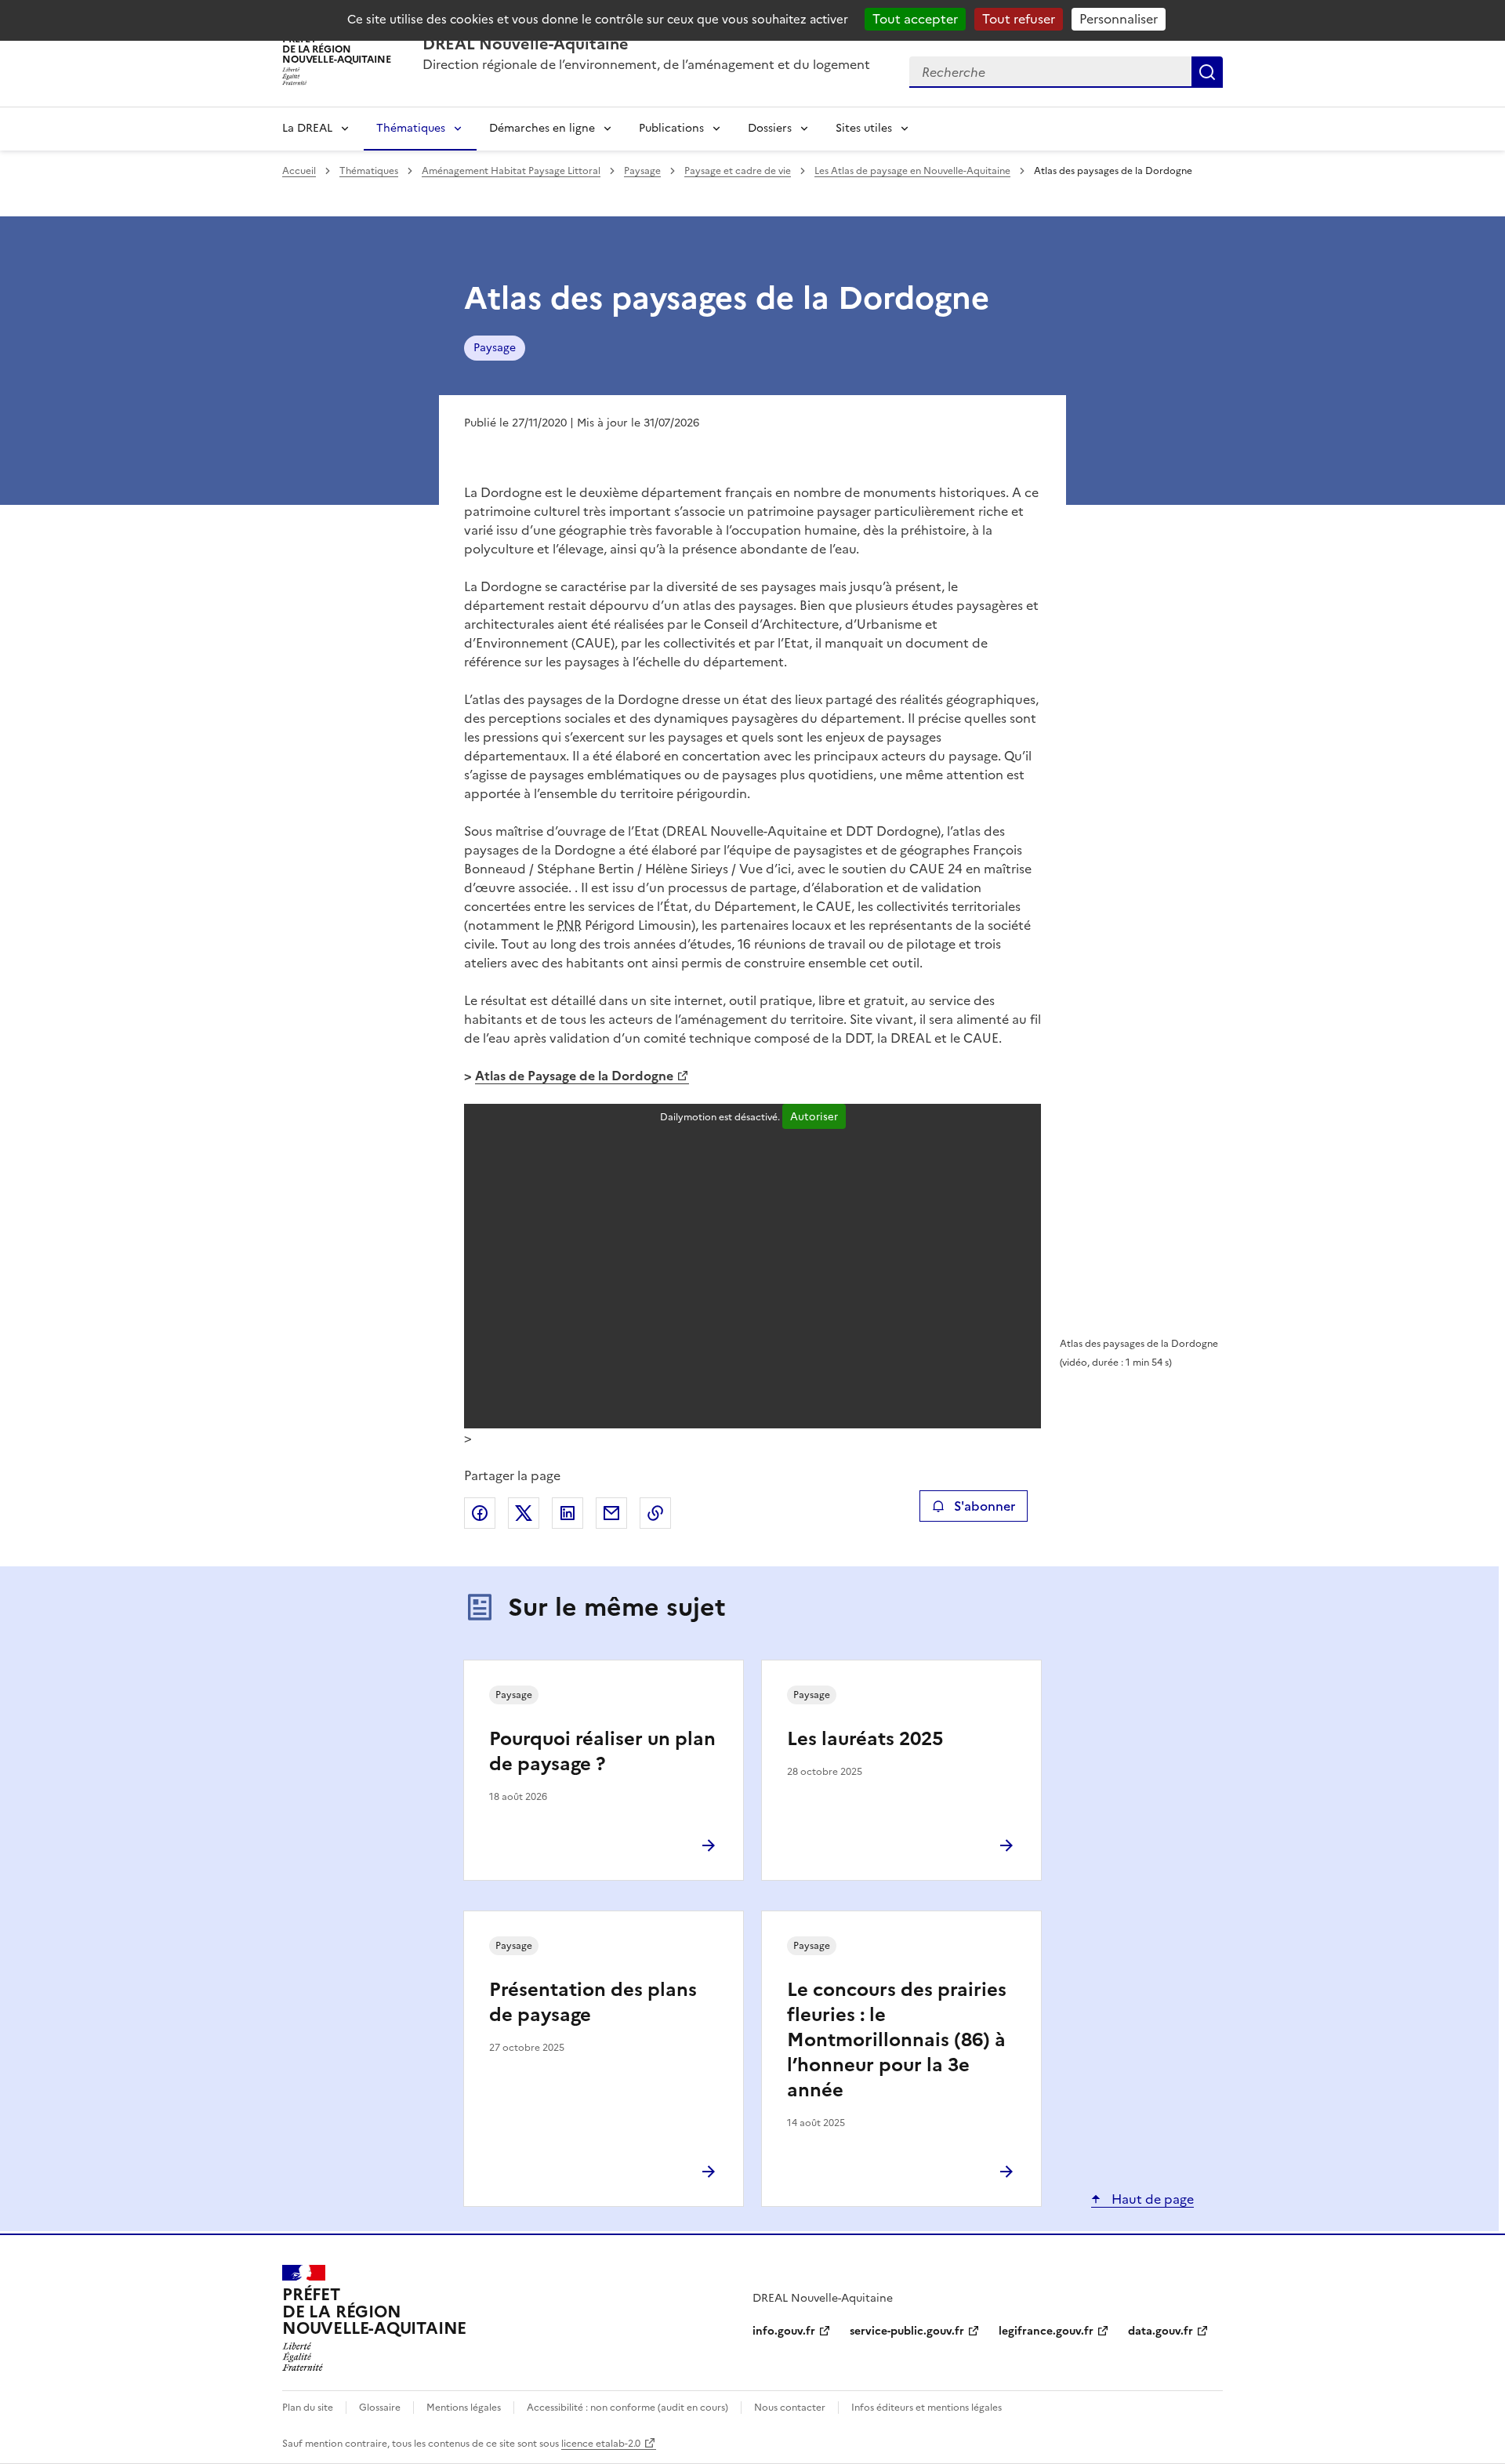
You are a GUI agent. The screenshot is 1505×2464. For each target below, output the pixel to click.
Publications (671, 128)
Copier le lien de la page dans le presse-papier (655, 1513)
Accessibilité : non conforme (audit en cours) (627, 2408)
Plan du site (308, 2408)
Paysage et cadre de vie (738, 171)
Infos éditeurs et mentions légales (927, 2408)
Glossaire (380, 2408)
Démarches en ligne (542, 128)
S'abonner (985, 1506)
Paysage (642, 171)
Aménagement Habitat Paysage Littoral (511, 171)
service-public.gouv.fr (907, 2331)
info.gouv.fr (784, 2331)
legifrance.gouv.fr (1046, 2331)
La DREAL (307, 128)
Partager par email (611, 1513)
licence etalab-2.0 (601, 2444)
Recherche (1207, 72)
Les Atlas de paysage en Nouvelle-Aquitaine (912, 171)
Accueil (299, 171)
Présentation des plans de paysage (593, 2002)
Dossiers (770, 128)
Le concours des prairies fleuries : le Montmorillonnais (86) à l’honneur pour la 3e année (897, 2040)
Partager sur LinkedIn (568, 1513)
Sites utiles (864, 128)
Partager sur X (524, 1513)
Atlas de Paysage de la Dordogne (574, 1076)
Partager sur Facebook (480, 1513)
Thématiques (411, 128)
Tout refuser (1019, 19)
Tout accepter (915, 19)
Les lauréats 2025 (865, 1739)
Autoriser (814, 1116)
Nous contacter (790, 2408)
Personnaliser (1119, 19)
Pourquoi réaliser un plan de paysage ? (602, 1751)
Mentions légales (464, 2408)
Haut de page (1151, 2199)
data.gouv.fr (1160, 2331)
